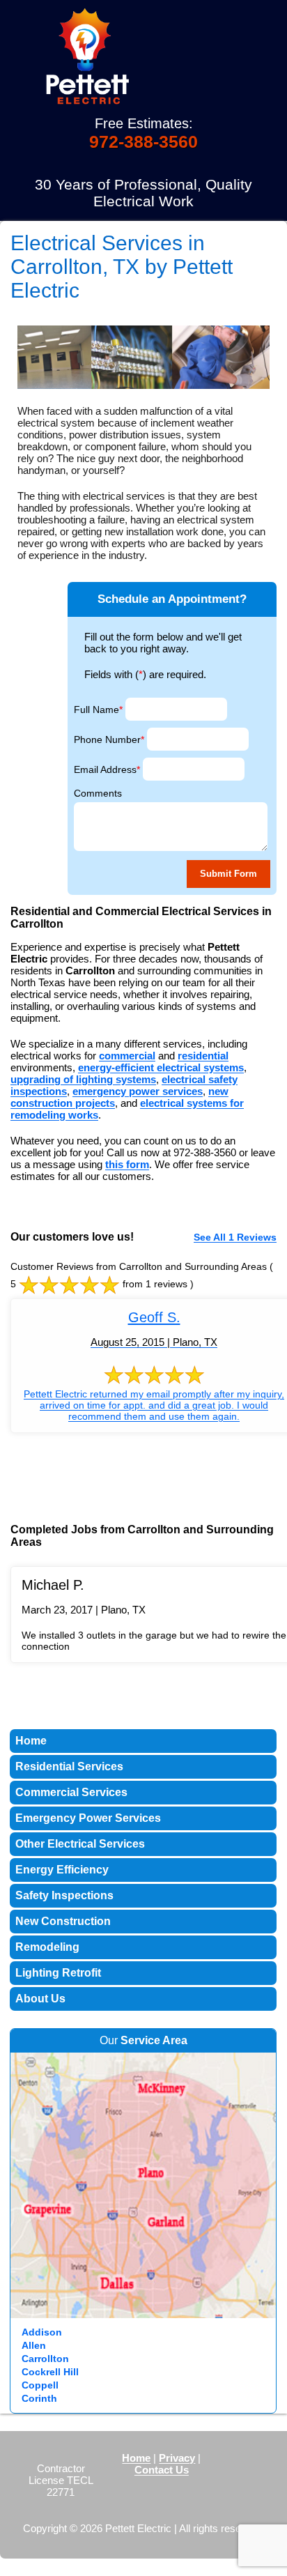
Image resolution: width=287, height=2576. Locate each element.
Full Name (98, 710)
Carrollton (45, 2359)
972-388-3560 (143, 141)
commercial (127, 1056)
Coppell (40, 2385)
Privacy (177, 2458)
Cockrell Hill (50, 2372)
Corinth (39, 2398)
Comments (98, 793)
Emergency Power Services (88, 1818)
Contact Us (162, 2470)
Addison (42, 2332)
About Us (40, 1999)
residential (203, 1056)
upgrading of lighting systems (83, 1079)
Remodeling (47, 1947)
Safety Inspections (64, 1895)
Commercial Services (71, 1792)
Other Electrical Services (80, 1844)
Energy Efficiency (62, 1870)
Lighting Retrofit (58, 1973)
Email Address (107, 769)
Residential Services (69, 1766)
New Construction (63, 1921)
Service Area (154, 2040)
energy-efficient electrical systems (161, 1067)
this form (127, 1164)
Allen (34, 2345)
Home (31, 1741)
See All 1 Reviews (235, 1237)
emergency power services (138, 1091)
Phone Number (109, 739)
